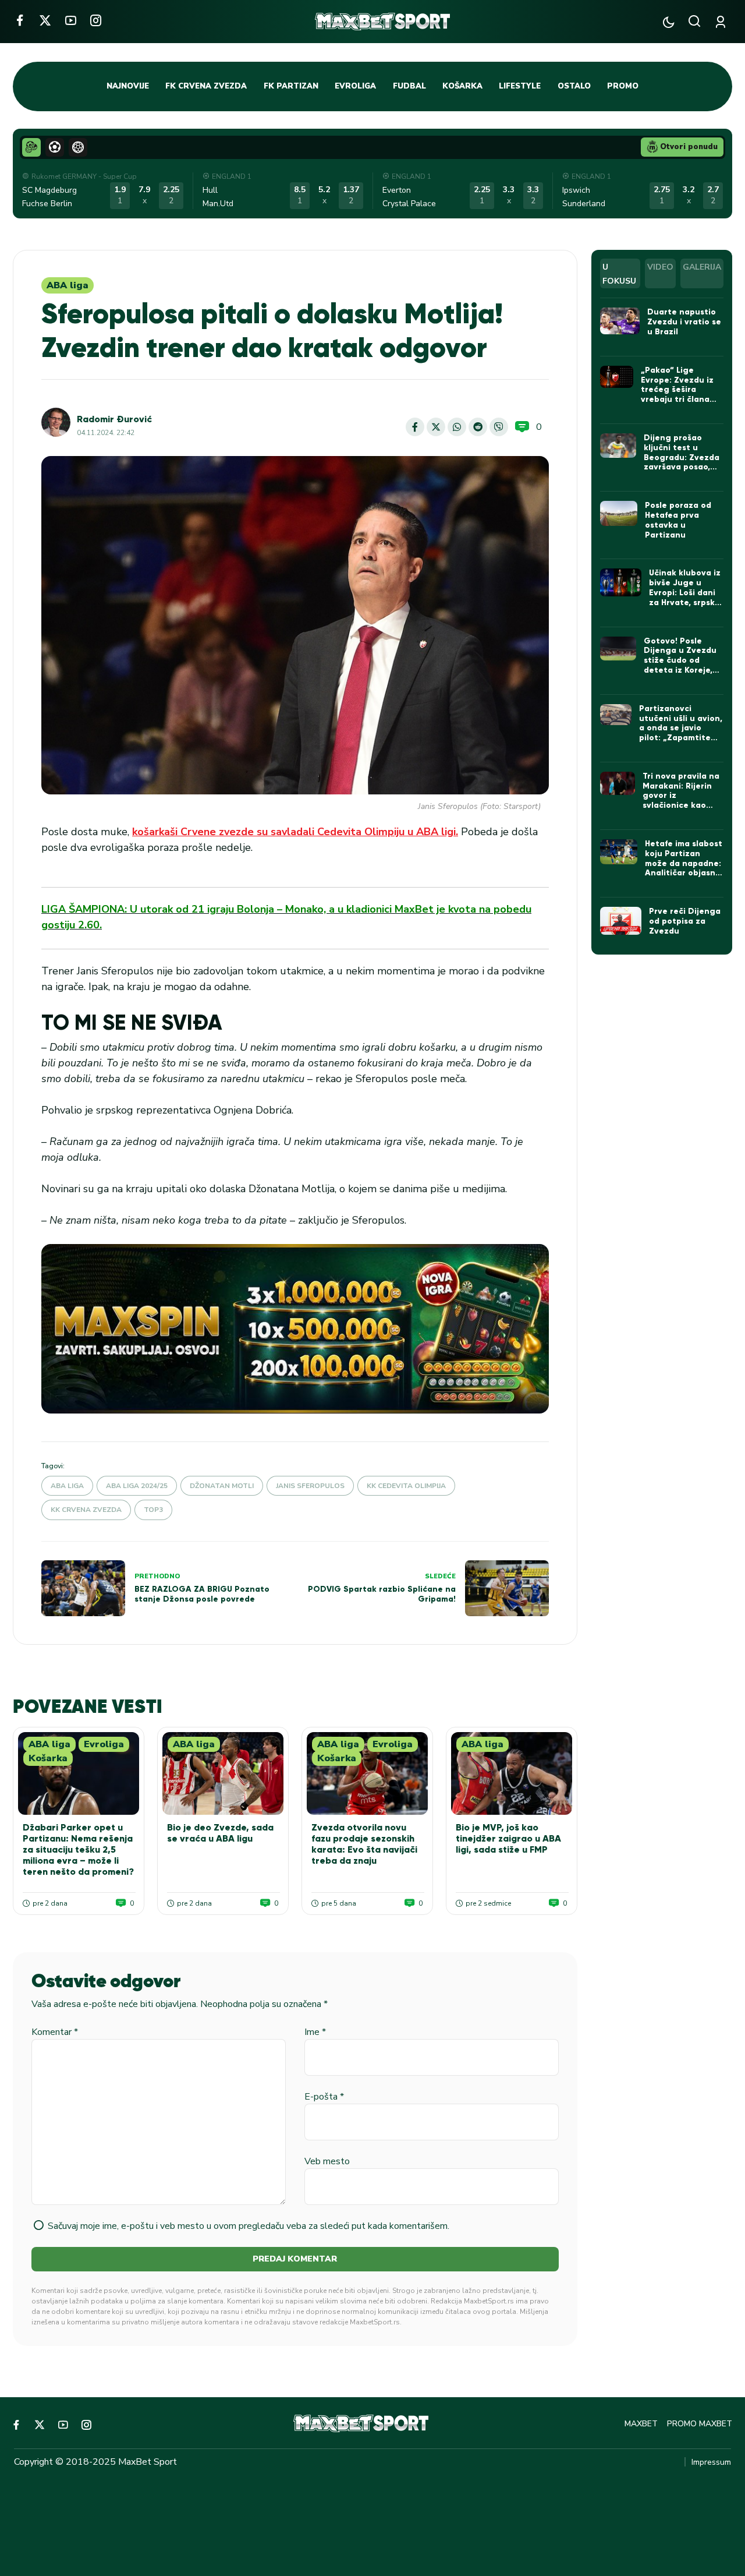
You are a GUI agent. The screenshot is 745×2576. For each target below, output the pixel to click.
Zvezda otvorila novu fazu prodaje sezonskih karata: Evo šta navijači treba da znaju (364, 1844)
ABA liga (68, 285)
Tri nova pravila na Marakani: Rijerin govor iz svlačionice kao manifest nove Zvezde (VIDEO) (681, 801)
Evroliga (104, 1744)
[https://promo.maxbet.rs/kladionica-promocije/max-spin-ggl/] (295, 1329)
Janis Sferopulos (310, 1486)
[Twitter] (45, 20)
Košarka (48, 1758)
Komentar (55, 2032)
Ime (315, 2032)
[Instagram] (96, 20)
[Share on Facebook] (415, 427)
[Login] (723, 22)
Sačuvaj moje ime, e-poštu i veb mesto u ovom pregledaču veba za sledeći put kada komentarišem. (249, 2226)
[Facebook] (19, 20)
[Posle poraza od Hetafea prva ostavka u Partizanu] (619, 513)
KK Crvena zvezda (86, 1510)
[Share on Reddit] (478, 427)
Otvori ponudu (689, 147)
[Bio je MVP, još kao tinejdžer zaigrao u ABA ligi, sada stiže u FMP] (512, 1773)
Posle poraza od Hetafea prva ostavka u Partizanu (678, 520)
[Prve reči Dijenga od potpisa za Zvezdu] (621, 921)
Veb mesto (327, 2161)
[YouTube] (71, 20)
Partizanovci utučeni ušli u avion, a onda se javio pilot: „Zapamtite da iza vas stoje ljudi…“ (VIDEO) (681, 733)
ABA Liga (67, 1486)
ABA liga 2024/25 (137, 1486)
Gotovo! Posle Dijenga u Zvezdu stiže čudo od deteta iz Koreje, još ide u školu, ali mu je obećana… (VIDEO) (680, 670)
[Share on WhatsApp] (457, 427)
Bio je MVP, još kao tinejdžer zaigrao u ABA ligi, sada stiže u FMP (508, 1838)
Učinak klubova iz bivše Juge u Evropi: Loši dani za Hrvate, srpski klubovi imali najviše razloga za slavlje (685, 602)
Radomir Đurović (114, 419)
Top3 (153, 1510)
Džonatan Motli (222, 1486)
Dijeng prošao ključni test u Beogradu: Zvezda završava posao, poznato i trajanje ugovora (682, 462)
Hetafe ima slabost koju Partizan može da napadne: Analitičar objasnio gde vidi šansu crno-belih (684, 868)
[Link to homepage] (382, 22)
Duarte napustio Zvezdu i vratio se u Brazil (684, 322)
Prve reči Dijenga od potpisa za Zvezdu (685, 921)
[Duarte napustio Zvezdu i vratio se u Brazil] (620, 321)
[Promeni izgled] (668, 22)
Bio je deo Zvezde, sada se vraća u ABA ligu (220, 1833)
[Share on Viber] (499, 427)
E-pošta (324, 2097)
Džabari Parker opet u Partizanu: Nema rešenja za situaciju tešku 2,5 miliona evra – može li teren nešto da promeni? (78, 1850)
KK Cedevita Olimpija (406, 1486)
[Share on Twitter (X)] (436, 427)
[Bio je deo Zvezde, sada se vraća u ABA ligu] (223, 1773)
